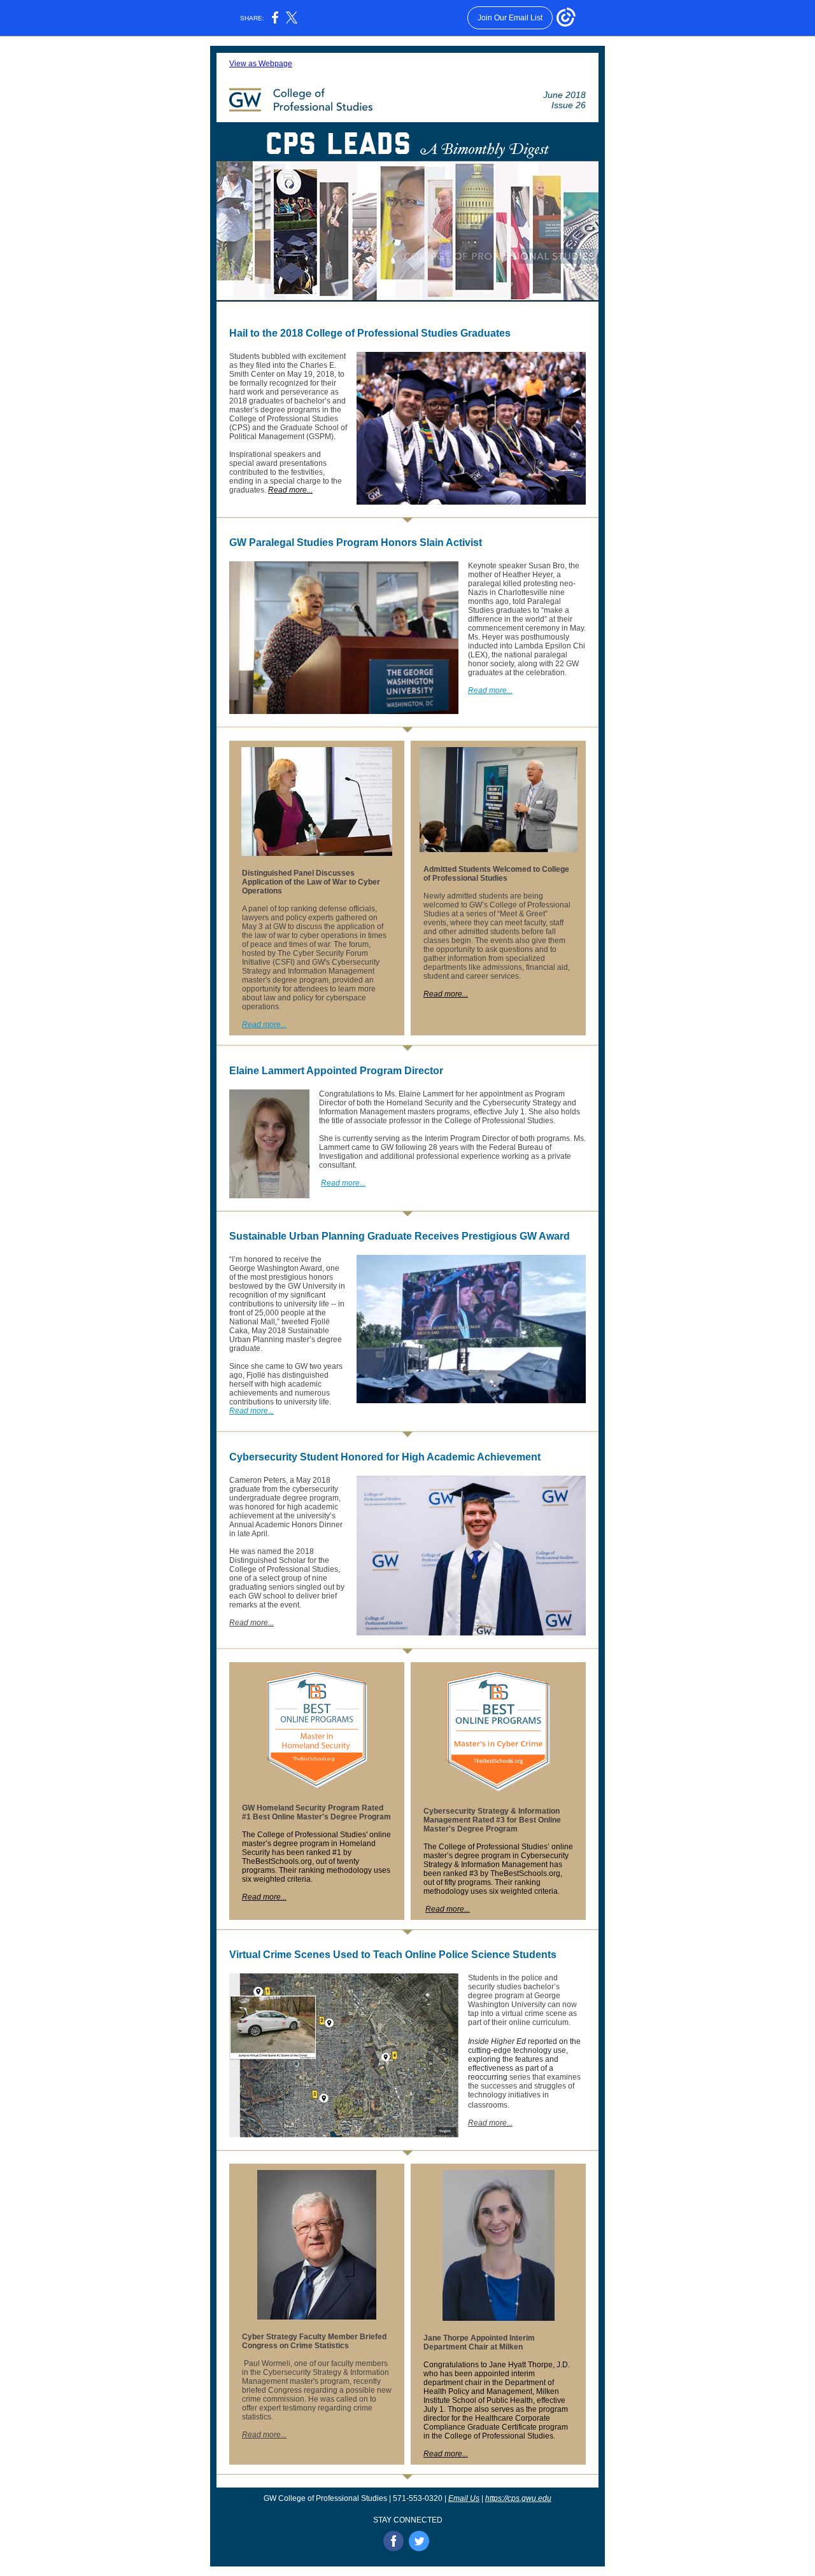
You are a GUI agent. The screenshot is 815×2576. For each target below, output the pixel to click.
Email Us (464, 2498)
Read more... (290, 490)
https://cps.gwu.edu (518, 2498)
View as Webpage (261, 64)
